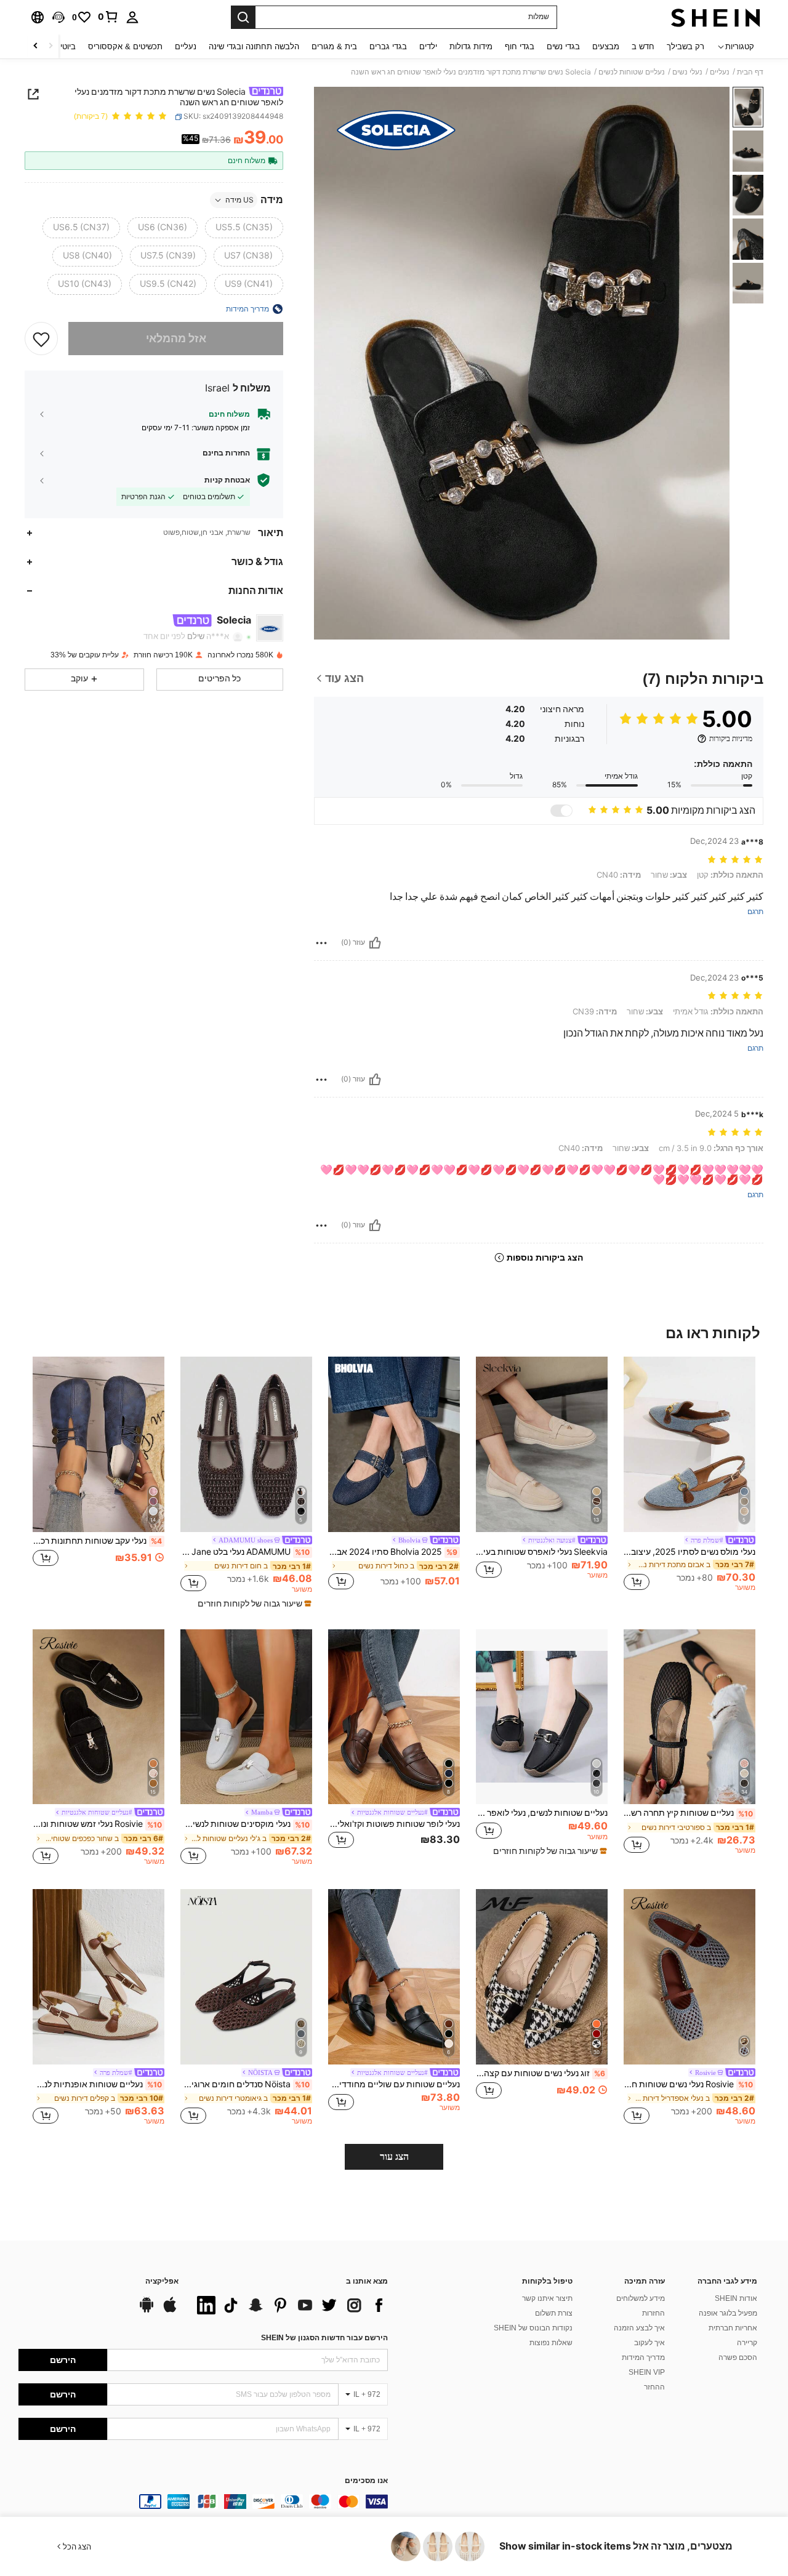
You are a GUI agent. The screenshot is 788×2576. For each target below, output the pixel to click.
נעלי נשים (687, 72)
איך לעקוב (649, 2343)
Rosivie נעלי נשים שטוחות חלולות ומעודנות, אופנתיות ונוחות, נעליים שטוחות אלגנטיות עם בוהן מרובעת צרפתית (688, 2084)
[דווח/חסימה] (321, 943)
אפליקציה (162, 2281)
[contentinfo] (203, 2502)
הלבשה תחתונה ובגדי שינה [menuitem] (254, 46)
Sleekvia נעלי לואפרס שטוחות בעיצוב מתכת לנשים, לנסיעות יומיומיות (542, 1552)
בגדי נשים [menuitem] (563, 46)
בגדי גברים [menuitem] (388, 46)
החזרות (653, 2313)
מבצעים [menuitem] (606, 46)
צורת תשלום (554, 2313)
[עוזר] (375, 943)
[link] (108, 17)
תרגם (755, 912)
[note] (253, 1603)
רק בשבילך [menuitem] (685, 46)
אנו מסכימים (366, 2481)
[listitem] (689, 1476)
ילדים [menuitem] (428, 46)
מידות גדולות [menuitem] (471, 46)
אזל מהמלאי (176, 338)
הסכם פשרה (738, 2357)
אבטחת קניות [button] (227, 480)
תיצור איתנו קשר (547, 2298)
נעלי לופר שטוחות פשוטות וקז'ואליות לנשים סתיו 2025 (394, 1824)
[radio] (244, 228)
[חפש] (243, 17)
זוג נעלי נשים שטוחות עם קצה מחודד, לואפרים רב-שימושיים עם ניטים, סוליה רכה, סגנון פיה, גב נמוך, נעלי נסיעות (541, 2073)
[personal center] (132, 17)
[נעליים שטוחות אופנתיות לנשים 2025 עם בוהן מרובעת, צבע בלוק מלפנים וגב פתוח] (98, 1977)
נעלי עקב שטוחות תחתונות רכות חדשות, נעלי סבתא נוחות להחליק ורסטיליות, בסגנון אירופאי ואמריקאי (97, 1541)
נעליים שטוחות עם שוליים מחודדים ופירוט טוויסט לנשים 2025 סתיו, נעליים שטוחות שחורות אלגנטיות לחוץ (394, 2084)
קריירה (747, 2343)
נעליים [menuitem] (186, 46)
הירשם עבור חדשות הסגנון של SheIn (324, 2338)
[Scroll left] (50, 46)
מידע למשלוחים (641, 2298)
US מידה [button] (239, 200)
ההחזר (654, 2387)
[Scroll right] (36, 46)
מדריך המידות (643, 2357)
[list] (289, 2305)
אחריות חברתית (733, 2328)
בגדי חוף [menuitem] (520, 46)
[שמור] (41, 339)
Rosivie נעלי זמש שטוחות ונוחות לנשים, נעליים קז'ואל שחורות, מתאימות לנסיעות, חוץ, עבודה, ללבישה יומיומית (97, 1824)
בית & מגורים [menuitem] (334, 46)
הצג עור (394, 2157)
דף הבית (750, 72)
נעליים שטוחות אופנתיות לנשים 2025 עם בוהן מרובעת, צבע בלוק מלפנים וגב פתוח (97, 2084)
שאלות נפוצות (551, 2343)
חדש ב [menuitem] (643, 46)
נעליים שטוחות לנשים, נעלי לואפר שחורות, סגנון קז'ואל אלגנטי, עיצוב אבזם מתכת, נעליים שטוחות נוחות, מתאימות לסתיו (542, 1813)
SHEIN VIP (647, 2372)
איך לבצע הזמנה (639, 2328)
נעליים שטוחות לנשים (632, 72)
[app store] (170, 2311)
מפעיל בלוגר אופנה (728, 2313)
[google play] (147, 2311)
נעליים (720, 72)
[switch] (561, 811)
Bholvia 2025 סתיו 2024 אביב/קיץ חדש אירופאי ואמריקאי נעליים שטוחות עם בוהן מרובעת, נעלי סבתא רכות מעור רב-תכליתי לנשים (393, 1552)
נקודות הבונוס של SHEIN (533, 2328)
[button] (58, 17)
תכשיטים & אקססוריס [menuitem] (125, 46)
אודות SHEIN (736, 2298)
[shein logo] (716, 17)
